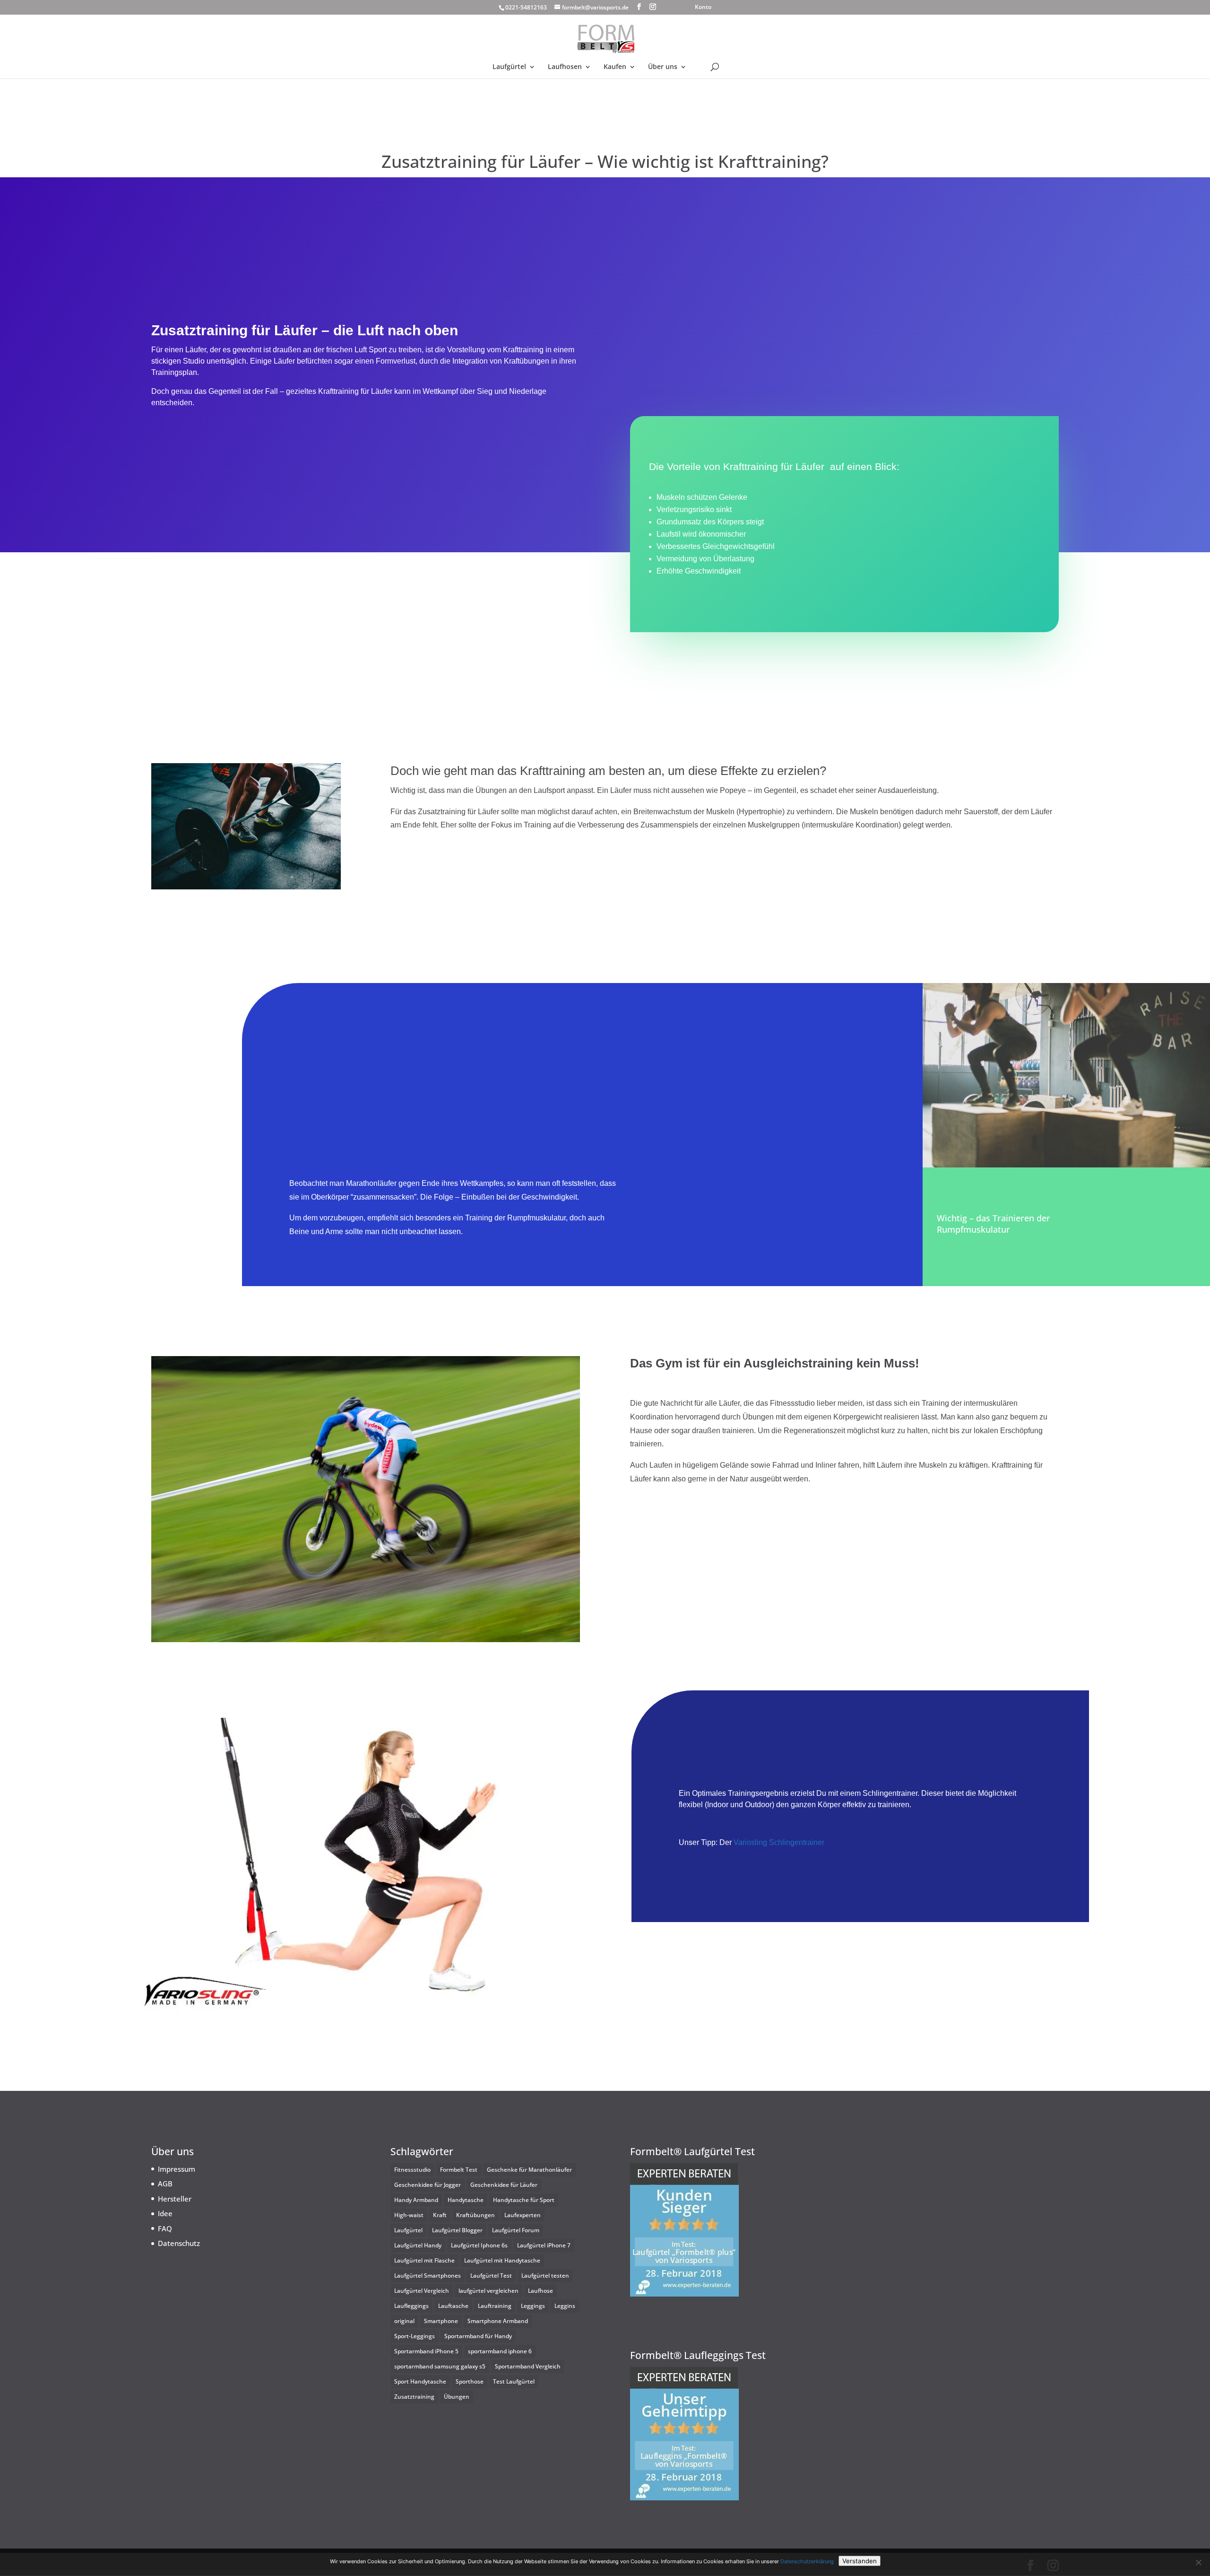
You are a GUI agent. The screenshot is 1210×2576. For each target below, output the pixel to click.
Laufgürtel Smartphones (428, 2276)
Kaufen (615, 67)
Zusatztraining (414, 2397)
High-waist (409, 2215)
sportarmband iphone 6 (500, 2351)
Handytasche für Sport (524, 2200)
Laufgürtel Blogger (457, 2230)
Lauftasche (453, 2306)
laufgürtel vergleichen (488, 2291)
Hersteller (175, 2199)
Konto (703, 8)
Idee (165, 2213)
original (404, 2321)
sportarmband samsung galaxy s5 (440, 2366)
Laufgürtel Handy (418, 2245)
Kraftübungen (475, 2215)
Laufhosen (565, 67)
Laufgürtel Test (491, 2276)
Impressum (177, 2169)
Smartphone (441, 2321)
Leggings (533, 2306)
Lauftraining (495, 2306)
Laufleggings (411, 2306)
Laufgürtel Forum (516, 2230)
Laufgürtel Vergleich (422, 2291)
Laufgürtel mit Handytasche (502, 2260)
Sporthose (470, 2381)
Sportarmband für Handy (478, 2336)
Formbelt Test (459, 2170)
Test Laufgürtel (514, 2381)
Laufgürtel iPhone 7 (544, 2245)
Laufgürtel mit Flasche (424, 2260)
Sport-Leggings (415, 2336)
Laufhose (540, 2291)
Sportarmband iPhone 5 (426, 2351)
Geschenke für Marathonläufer (529, 2170)
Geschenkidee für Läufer (504, 2185)
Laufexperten (523, 2215)
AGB (165, 2184)
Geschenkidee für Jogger (428, 2185)
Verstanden (860, 2561)
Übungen (457, 2397)
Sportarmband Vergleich (528, 2366)
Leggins (565, 2306)
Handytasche (466, 2200)
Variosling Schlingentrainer (778, 1842)
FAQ (165, 2228)
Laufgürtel (509, 67)
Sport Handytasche (420, 2381)
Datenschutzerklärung (807, 2561)
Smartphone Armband (498, 2321)
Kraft (440, 2215)
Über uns (663, 67)
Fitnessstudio (412, 2170)
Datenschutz (179, 2243)
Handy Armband (416, 2200)
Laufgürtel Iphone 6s (479, 2245)
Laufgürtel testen (545, 2276)
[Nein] (1198, 2562)
